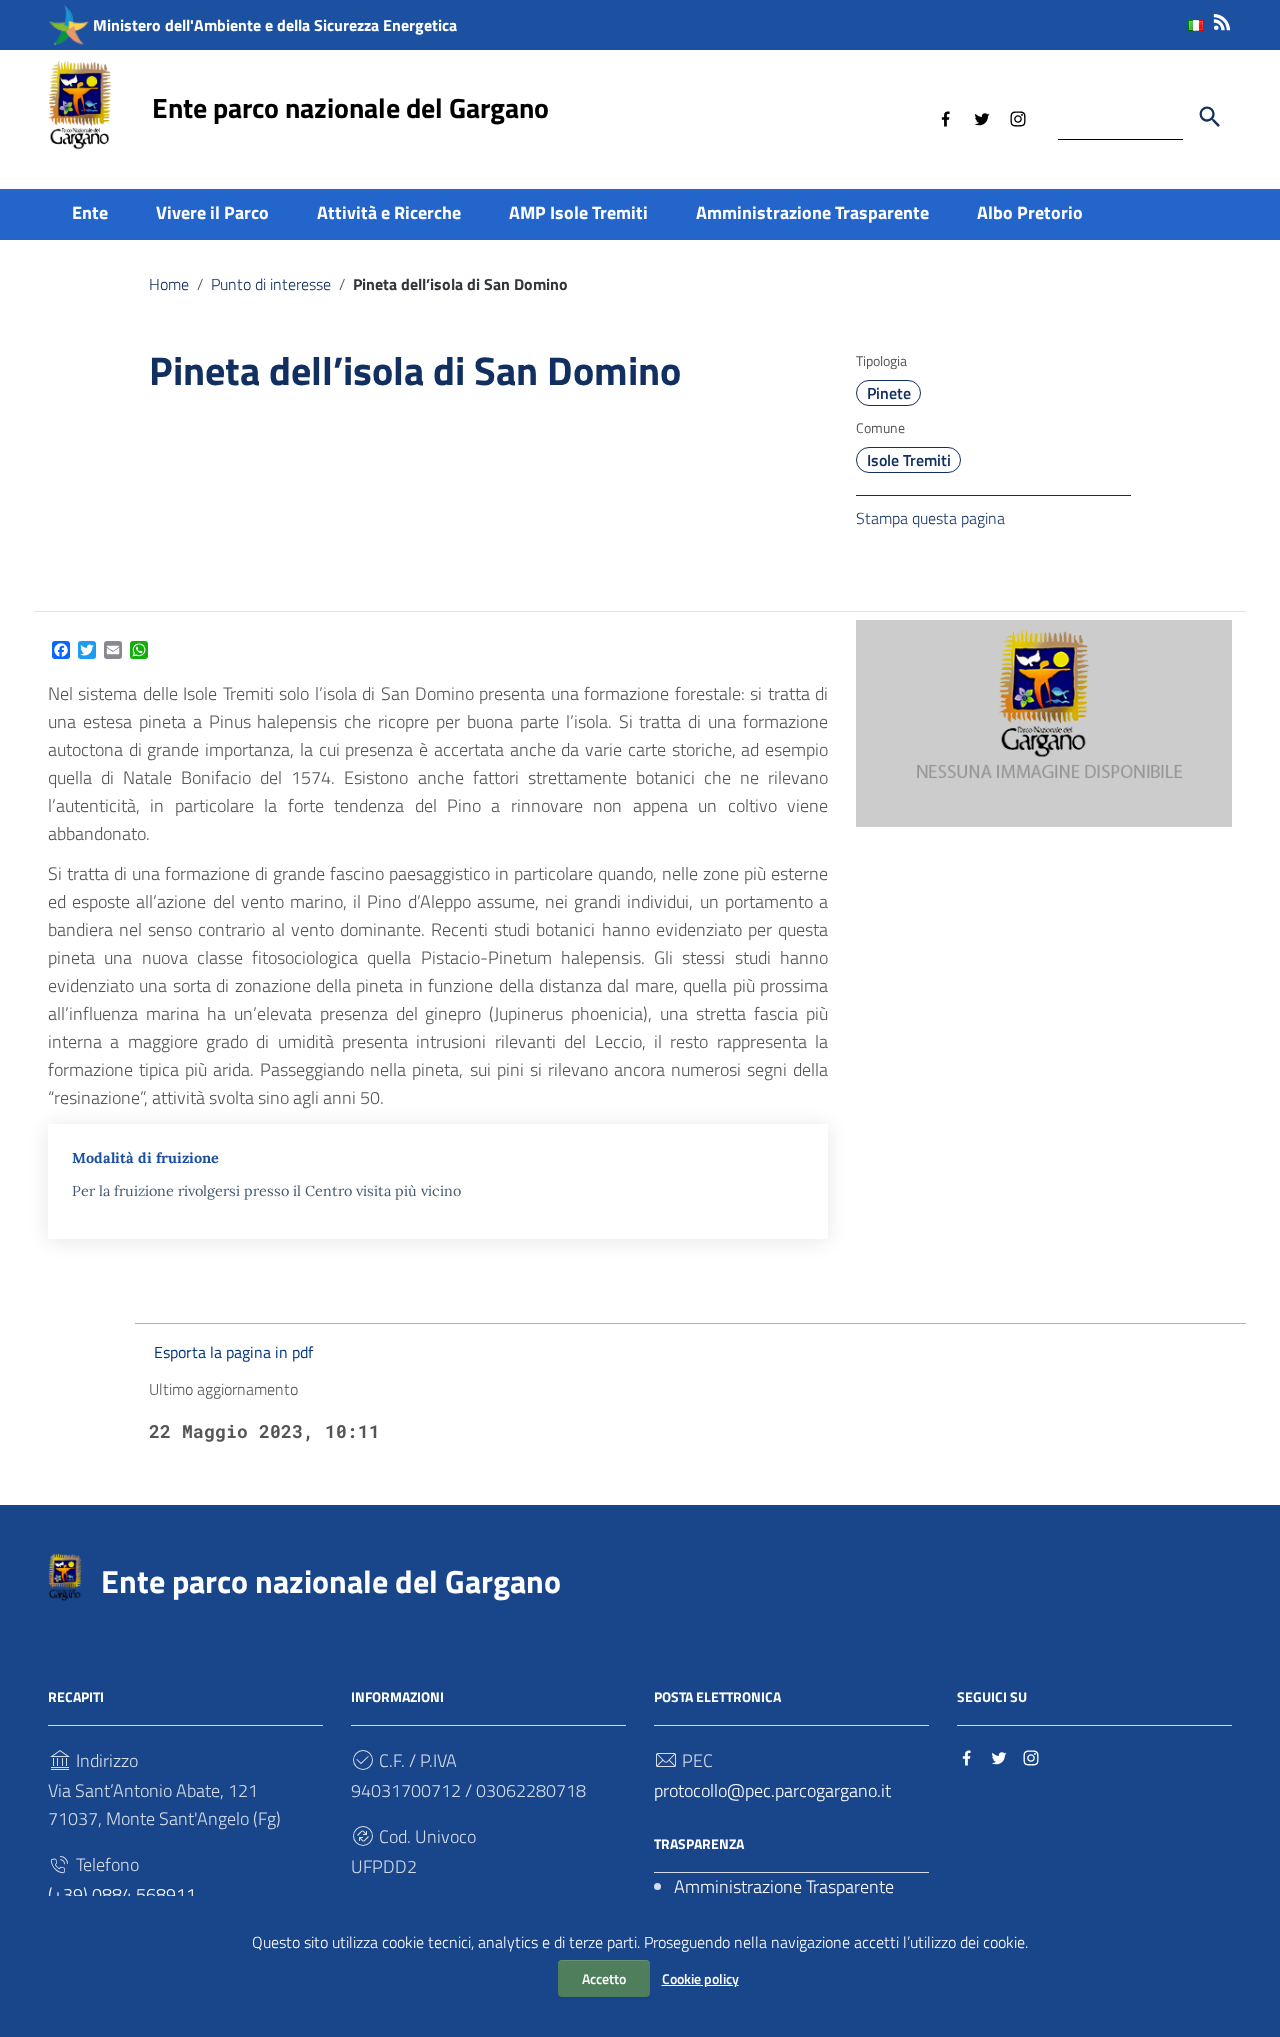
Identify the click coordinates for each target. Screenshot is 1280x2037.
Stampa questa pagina (930, 518)
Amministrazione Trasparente (812, 212)
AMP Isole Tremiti (578, 212)
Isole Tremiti (909, 460)
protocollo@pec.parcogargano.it (772, 1790)
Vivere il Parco (212, 212)
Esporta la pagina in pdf (233, 1352)
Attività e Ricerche (389, 212)
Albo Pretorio (1030, 212)
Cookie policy (700, 1978)
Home (169, 284)
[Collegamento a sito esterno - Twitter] (982, 117)
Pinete (889, 393)
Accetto (604, 1978)
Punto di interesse (271, 284)
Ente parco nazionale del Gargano (350, 107)
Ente (90, 212)
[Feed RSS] (1222, 18)
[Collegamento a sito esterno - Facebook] (946, 117)
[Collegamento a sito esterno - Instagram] (1018, 117)
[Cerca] (1210, 117)
